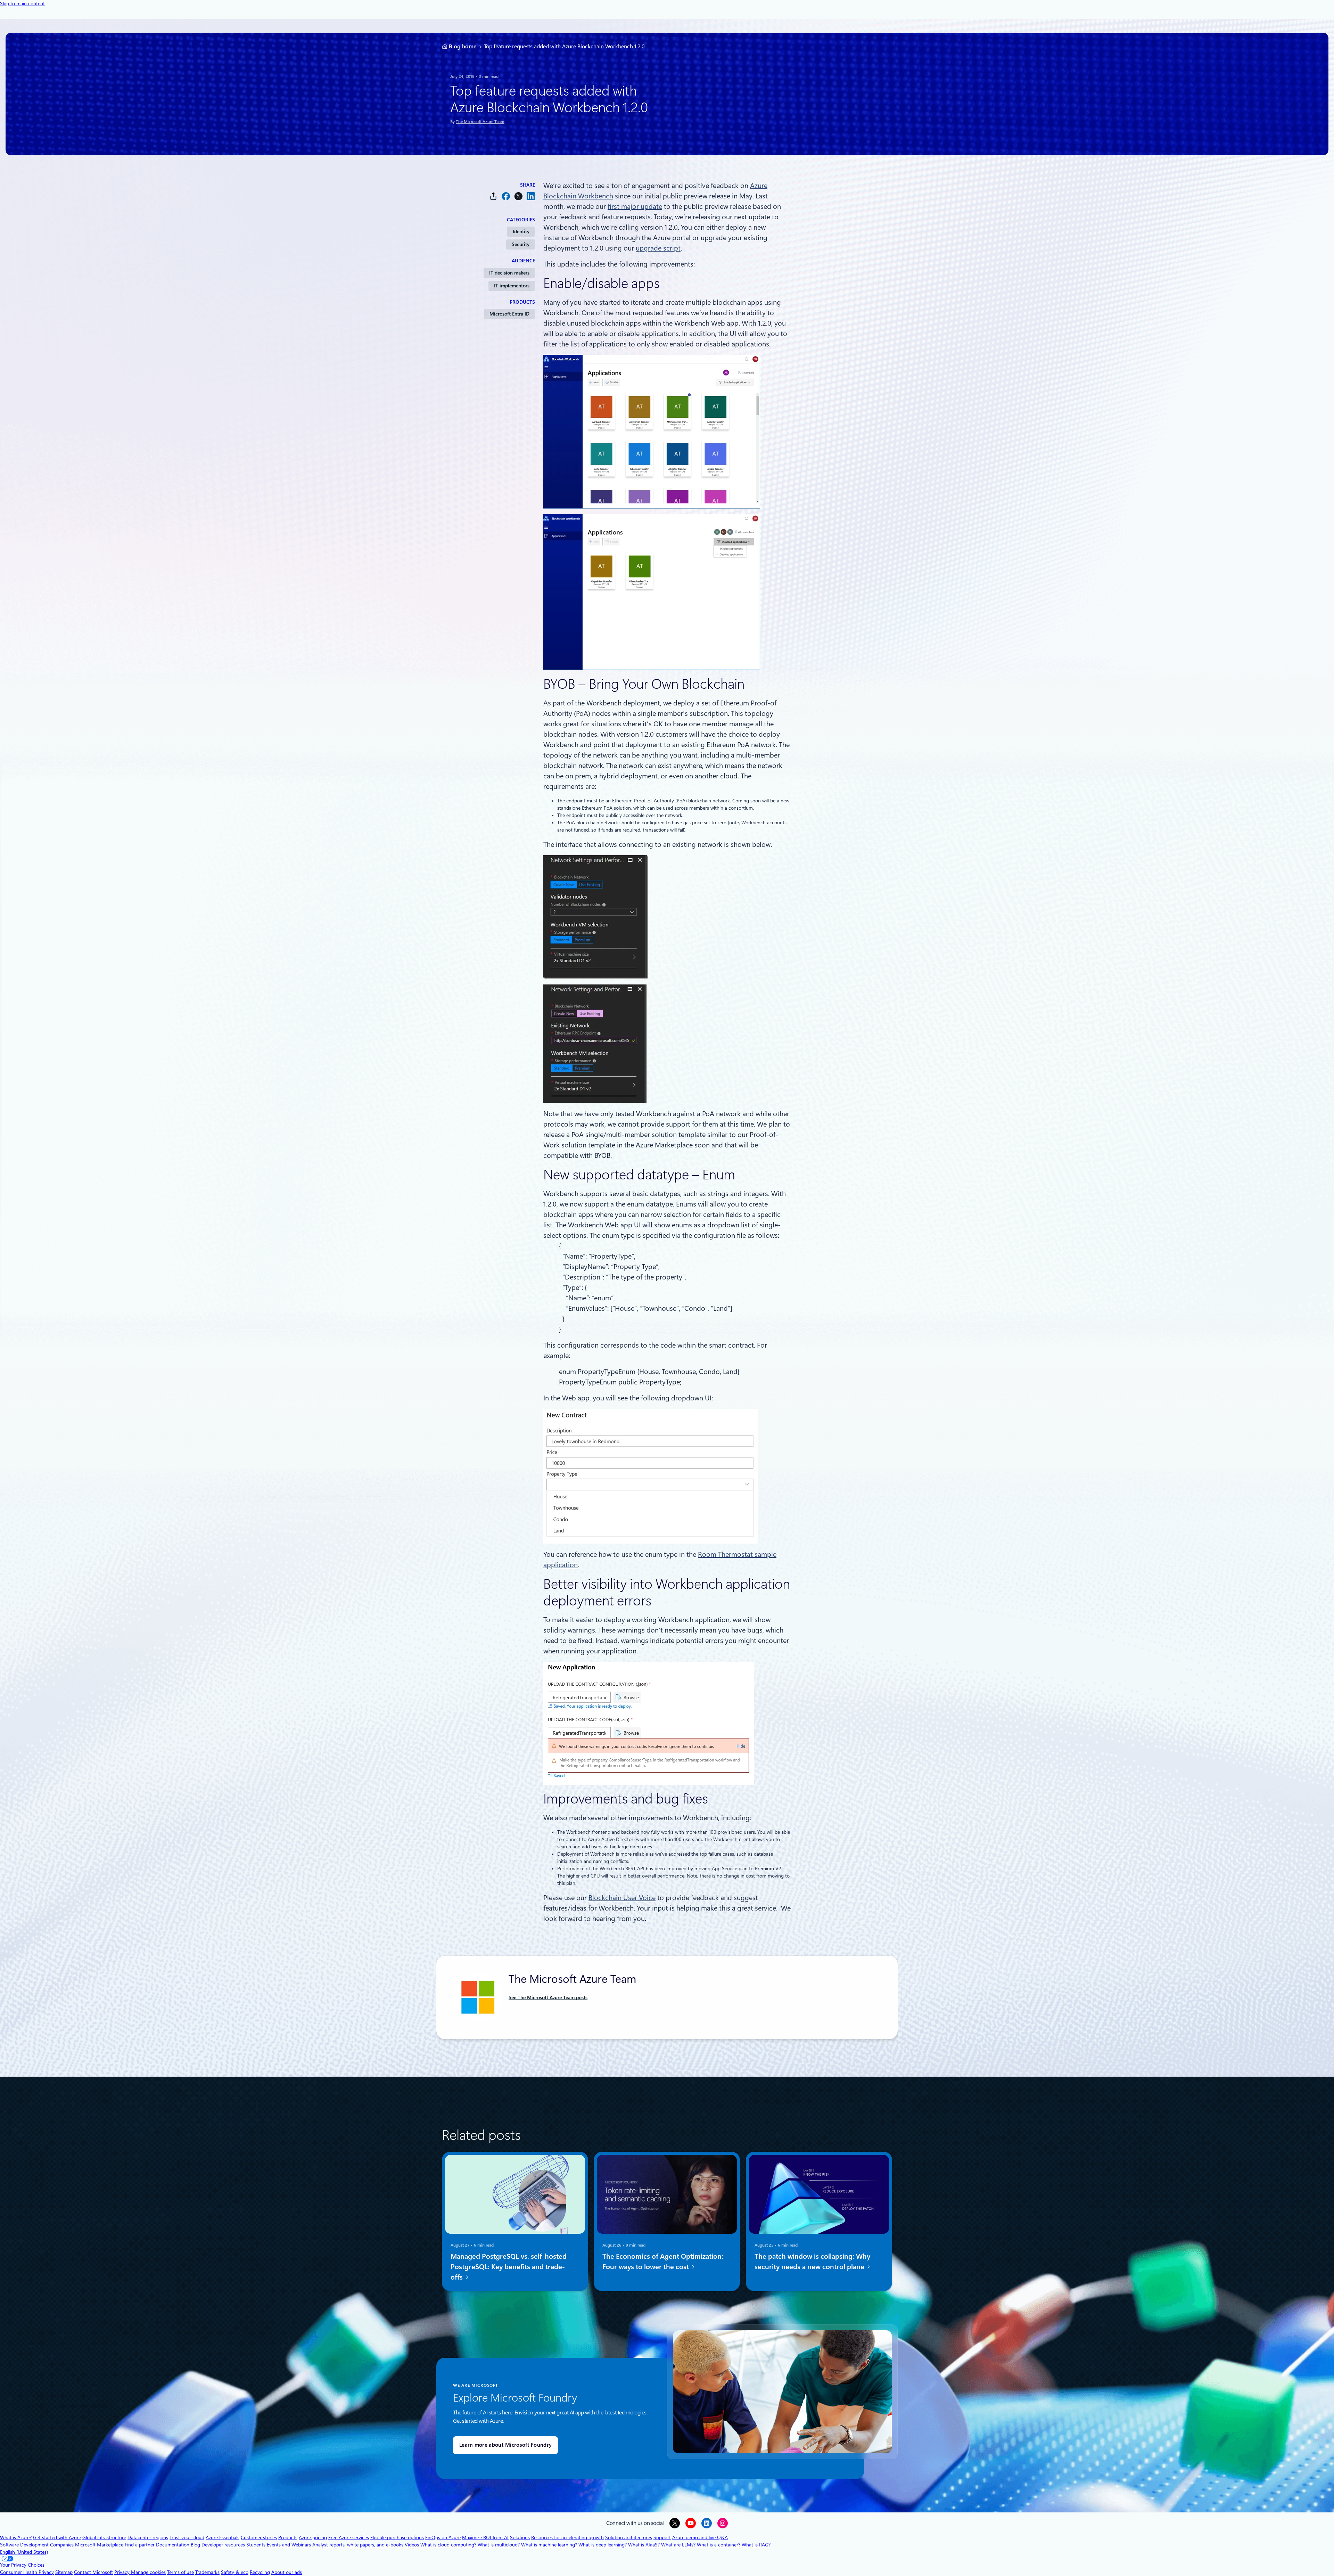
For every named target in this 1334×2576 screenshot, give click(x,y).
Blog (195, 2545)
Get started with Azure (57, 2537)
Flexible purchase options (397, 2537)
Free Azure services (349, 2537)
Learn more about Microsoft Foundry (505, 2445)
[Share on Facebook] (506, 196)
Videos (412, 2545)
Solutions (520, 2537)
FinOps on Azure (443, 2537)
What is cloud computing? (448, 2545)
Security (521, 244)
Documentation (173, 2545)
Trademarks (207, 2572)
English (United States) (24, 2552)
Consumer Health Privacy (27, 2572)
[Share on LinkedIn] (531, 196)
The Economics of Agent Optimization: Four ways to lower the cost (663, 2262)
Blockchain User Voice (622, 1898)
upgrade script (658, 248)
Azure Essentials (223, 2537)
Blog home (463, 46)
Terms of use (180, 2572)
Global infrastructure (104, 2537)
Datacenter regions (148, 2537)
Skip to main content (22, 3)
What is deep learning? (603, 2545)
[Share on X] (518, 196)
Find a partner (140, 2545)
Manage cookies (148, 2572)
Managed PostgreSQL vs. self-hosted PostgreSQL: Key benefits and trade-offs (509, 2267)
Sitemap (64, 2572)
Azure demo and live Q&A (700, 2537)
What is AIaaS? (644, 2545)
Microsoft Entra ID (509, 314)
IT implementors (512, 286)
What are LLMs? (678, 2545)
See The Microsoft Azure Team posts (548, 1997)
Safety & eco (235, 2572)
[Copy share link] (493, 196)
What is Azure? (16, 2537)
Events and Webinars (289, 2545)
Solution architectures (629, 2537)
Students (256, 2545)
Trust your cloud (187, 2537)
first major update (635, 206)
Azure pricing (313, 2537)
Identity (521, 231)
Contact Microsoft (93, 2572)
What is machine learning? (549, 2545)
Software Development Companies (37, 2545)
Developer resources (223, 2545)
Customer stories (259, 2537)
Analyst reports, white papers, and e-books (358, 2545)
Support (662, 2537)
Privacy (123, 2572)
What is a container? (719, 2545)
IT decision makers (509, 273)
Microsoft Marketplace (99, 2545)
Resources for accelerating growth (567, 2537)
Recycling (260, 2572)
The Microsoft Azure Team (480, 122)
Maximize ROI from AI (485, 2537)
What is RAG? (756, 2545)
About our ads (287, 2572)
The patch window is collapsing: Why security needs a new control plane (812, 2262)
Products (288, 2537)
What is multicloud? (499, 2545)
